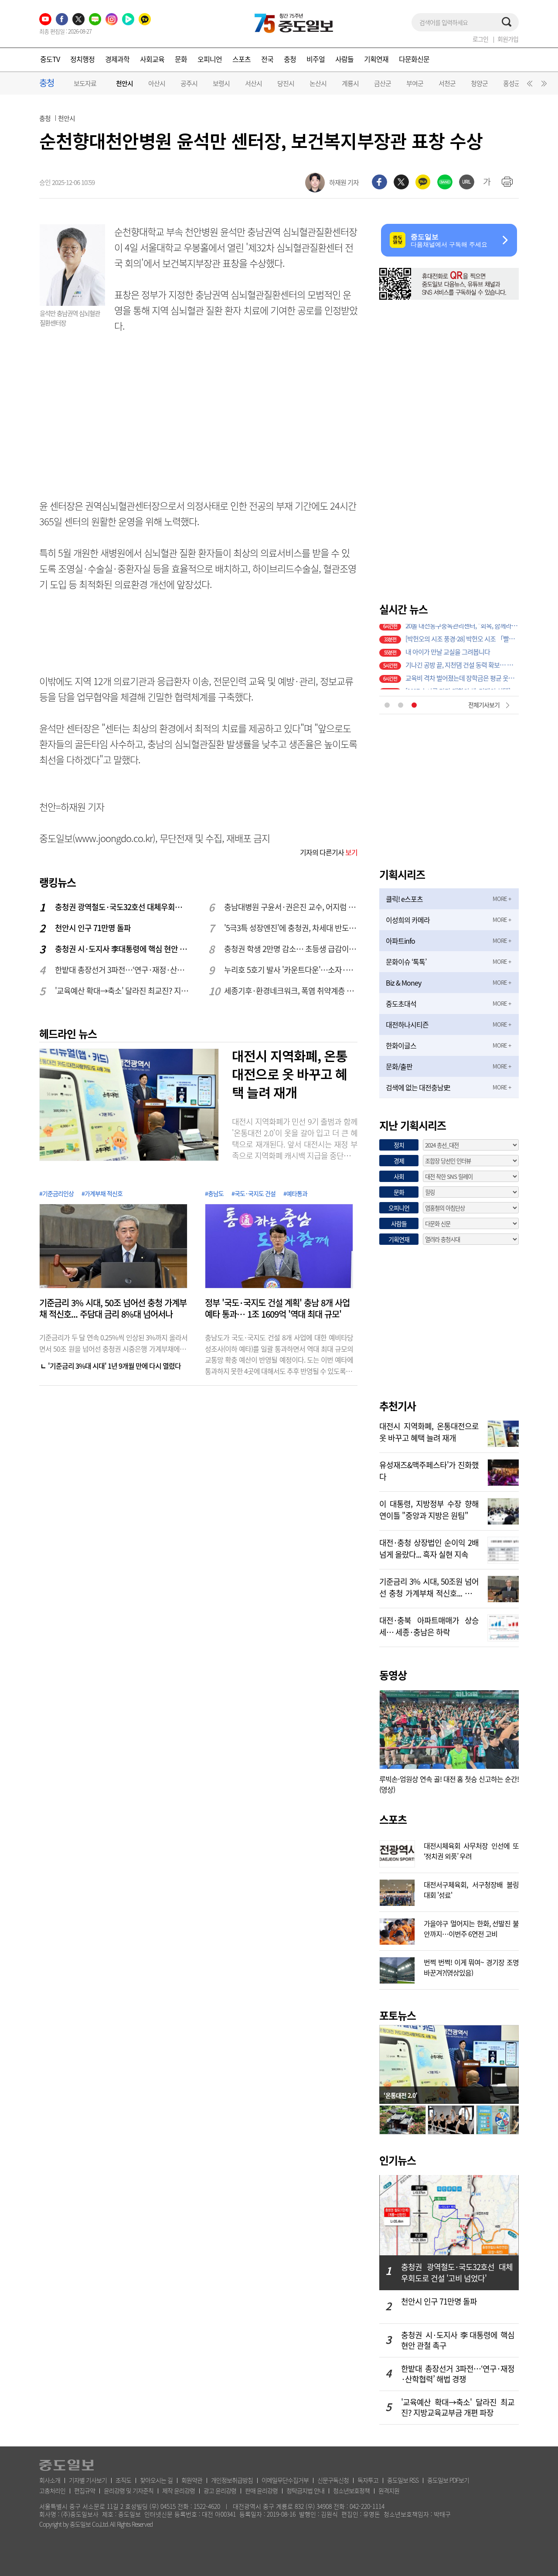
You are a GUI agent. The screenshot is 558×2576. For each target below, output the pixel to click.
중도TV (50, 59)
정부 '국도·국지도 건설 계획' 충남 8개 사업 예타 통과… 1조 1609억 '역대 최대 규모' (277, 1309)
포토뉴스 (398, 2015)
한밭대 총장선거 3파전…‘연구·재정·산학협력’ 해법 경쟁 (122, 970)
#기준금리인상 (56, 1193)
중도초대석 (401, 1004)
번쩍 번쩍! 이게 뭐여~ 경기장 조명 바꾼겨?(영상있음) (471, 1966)
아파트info (400, 941)
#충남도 (214, 1193)
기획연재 (376, 59)
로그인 (480, 39)
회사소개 (50, 2480)
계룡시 (350, 83)
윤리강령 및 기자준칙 (129, 2490)
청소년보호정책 (351, 2490)
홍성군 (512, 83)
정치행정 (82, 59)
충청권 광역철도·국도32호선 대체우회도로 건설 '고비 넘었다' (122, 907)
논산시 (318, 83)
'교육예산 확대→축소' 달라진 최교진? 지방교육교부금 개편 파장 (122, 991)
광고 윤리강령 (220, 2490)
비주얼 (316, 59)
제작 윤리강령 (179, 2490)
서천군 (447, 83)
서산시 (253, 83)
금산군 (383, 83)
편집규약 (85, 2490)
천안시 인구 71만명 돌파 (93, 928)
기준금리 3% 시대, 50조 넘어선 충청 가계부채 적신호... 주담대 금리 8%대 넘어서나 (113, 1309)
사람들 (344, 59)
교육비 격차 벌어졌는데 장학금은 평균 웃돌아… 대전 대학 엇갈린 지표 (462, 670)
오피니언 (210, 59)
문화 (181, 59)
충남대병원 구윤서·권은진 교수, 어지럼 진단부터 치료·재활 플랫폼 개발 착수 (291, 907)
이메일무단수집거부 (285, 2480)
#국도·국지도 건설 (253, 1193)
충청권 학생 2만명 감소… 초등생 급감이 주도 (291, 949)
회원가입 (508, 39)
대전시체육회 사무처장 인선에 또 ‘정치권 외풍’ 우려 (471, 1850)
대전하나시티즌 (407, 1024)
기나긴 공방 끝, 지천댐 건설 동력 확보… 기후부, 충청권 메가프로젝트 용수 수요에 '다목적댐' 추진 (462, 657)
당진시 (286, 83)
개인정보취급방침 (232, 2480)
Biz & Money (403, 983)
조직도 (123, 2480)
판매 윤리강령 (261, 2490)
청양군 (479, 83)
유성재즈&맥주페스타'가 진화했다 (429, 1470)
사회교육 (152, 59)
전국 (267, 59)
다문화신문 (414, 59)
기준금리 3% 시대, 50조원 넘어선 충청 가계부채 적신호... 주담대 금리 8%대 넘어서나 (429, 1586)
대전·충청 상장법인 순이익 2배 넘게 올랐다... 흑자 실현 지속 (429, 1548)
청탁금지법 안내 (305, 2490)
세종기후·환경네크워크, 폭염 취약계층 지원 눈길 (291, 991)
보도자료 (85, 83)
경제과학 (117, 59)
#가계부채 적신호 (102, 1193)
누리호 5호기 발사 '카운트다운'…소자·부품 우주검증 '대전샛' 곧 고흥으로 (291, 970)
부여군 (415, 83)
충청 (290, 59)
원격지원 (389, 2490)
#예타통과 (295, 1193)
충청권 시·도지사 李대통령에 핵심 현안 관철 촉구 (122, 949)
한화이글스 (401, 1045)
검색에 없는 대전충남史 (418, 1087)
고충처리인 (52, 2490)
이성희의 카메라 (408, 920)
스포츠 (242, 59)
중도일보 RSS (403, 2480)
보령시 (221, 83)
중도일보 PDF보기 (448, 2480)
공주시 (189, 83)
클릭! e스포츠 (404, 899)
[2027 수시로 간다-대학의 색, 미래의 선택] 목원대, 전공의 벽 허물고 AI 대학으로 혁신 (462, 683)
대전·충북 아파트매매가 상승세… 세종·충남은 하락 (429, 1625)
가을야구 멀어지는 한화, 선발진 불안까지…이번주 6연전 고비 (471, 1928)
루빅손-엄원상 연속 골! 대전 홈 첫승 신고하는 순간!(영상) (449, 1784)
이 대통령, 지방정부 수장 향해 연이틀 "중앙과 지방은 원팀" (429, 1509)
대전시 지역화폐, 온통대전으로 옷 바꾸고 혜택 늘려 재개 (290, 1074)
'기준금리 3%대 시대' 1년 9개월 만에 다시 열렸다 (114, 1366)
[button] (528, 86)
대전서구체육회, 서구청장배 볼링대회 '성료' (471, 1889)
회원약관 (192, 2480)
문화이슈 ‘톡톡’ (406, 962)
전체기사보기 (484, 705)
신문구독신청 (333, 2480)
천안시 (124, 84)
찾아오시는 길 (156, 2480)
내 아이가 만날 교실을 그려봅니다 (448, 644)
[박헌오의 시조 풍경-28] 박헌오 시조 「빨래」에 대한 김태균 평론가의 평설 (462, 630)
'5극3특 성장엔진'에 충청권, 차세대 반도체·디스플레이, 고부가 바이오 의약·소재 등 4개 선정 (291, 928)
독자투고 (368, 2480)
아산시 (157, 83)
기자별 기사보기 (88, 2480)
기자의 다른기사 (329, 852)
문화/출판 (399, 1066)
